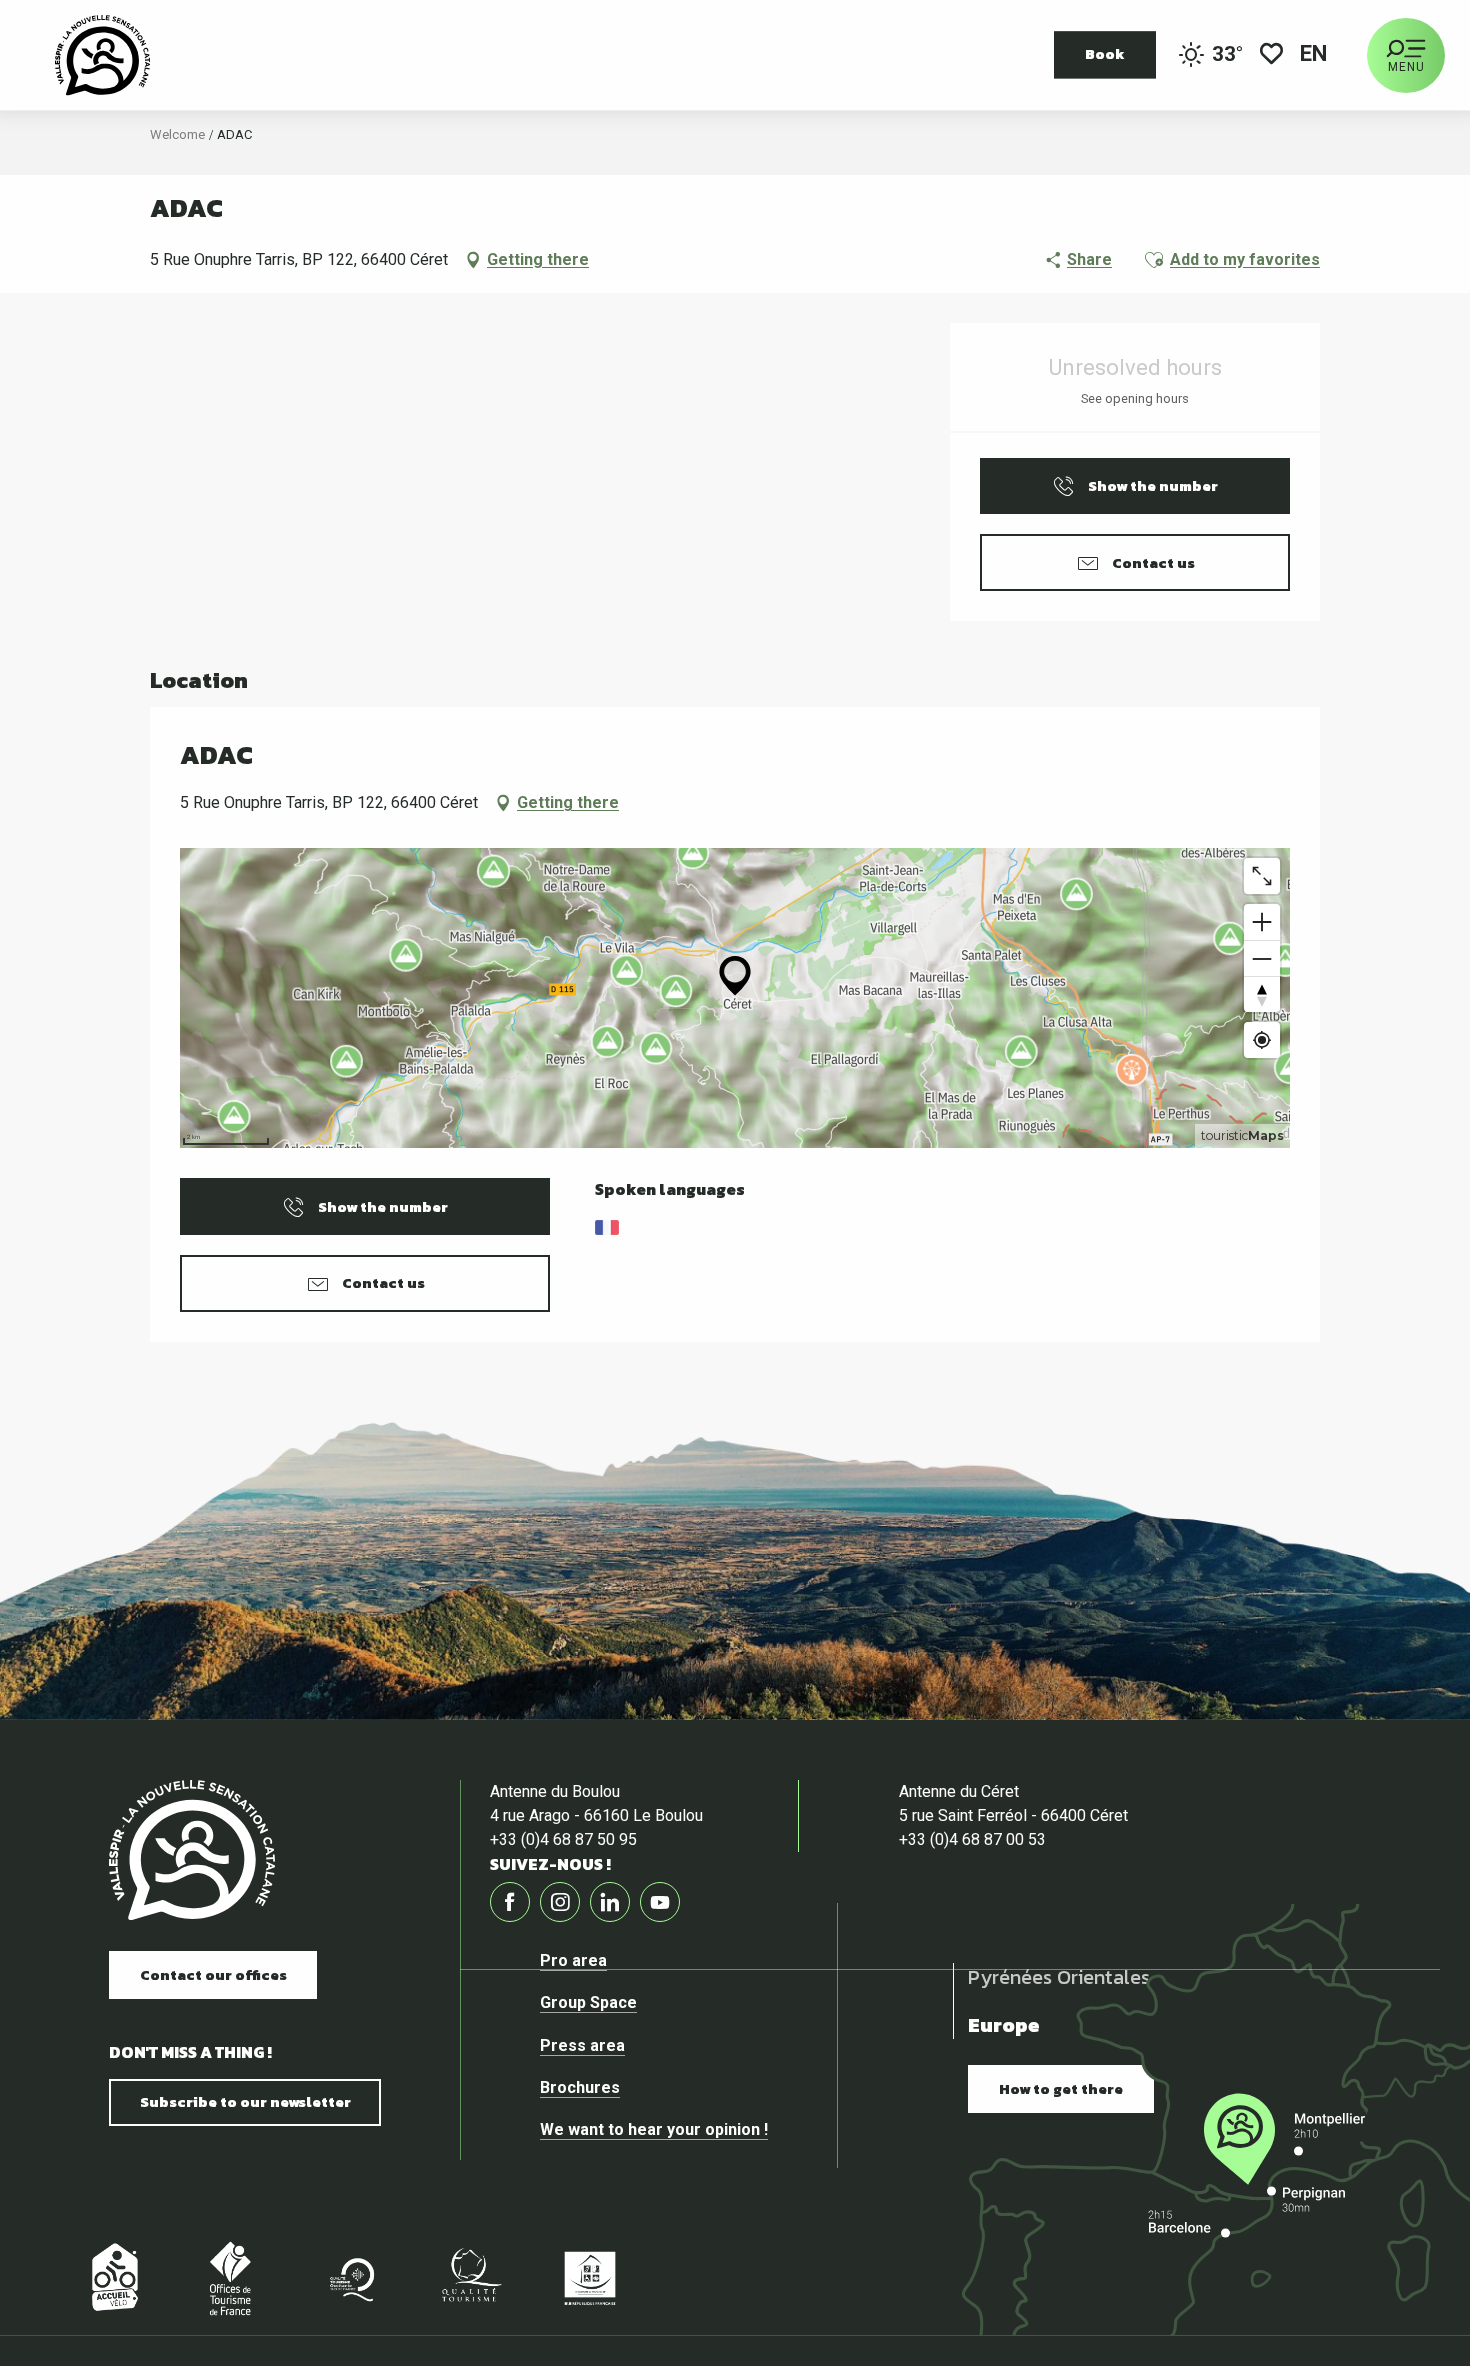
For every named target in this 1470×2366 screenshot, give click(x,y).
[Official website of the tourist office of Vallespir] (102, 55)
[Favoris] (1271, 55)
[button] (1315, 55)
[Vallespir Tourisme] (192, 1850)
